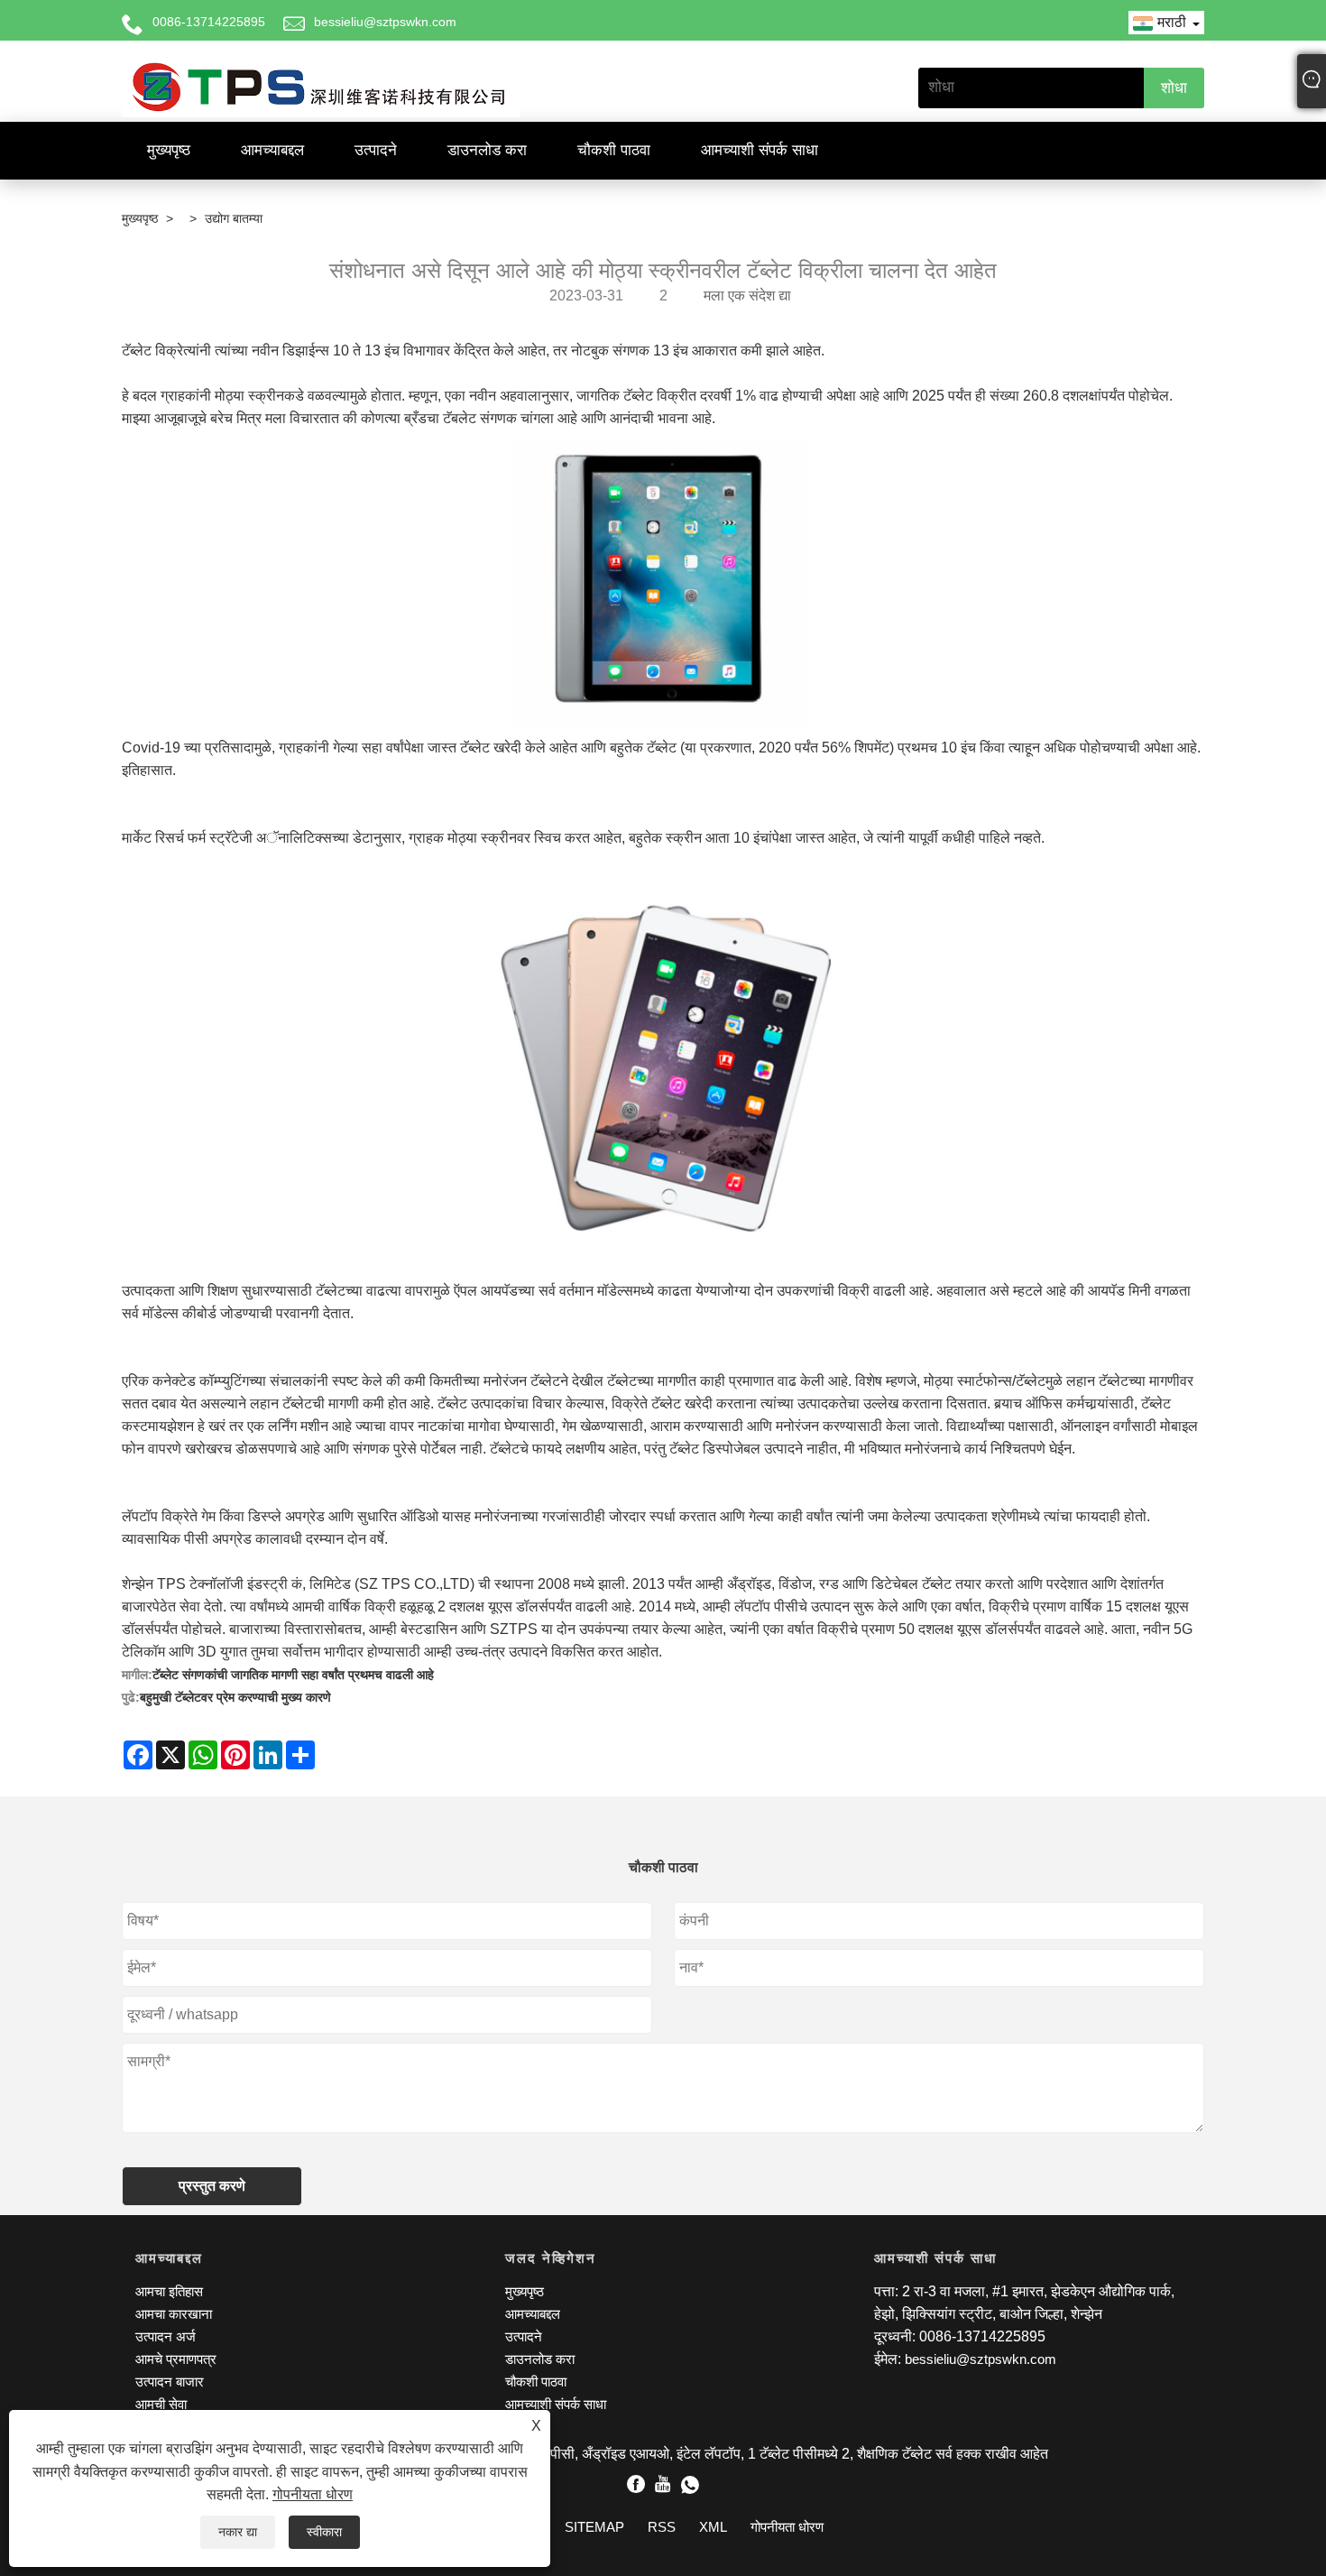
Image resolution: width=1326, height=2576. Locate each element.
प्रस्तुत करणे (212, 2186)
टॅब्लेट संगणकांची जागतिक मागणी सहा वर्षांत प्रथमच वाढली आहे (293, 1675)
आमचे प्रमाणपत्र (176, 2359)
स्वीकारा (324, 2532)
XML (713, 2527)
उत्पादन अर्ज (166, 2336)
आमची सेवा (161, 2404)
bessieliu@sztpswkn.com (385, 22)
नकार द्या (238, 2532)
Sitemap (594, 2527)
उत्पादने (376, 150)
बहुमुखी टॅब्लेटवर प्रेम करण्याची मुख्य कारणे (235, 1697)
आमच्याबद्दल (272, 150)
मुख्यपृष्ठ (169, 150)
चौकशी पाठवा (614, 150)
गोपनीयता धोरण (313, 2494)
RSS (662, 2527)
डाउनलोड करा (487, 150)
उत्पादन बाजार (170, 2382)
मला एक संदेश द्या (747, 295)
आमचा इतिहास (169, 2291)
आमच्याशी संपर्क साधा (760, 150)
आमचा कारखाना (174, 2314)
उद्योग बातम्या (234, 218)
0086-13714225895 (209, 22)
